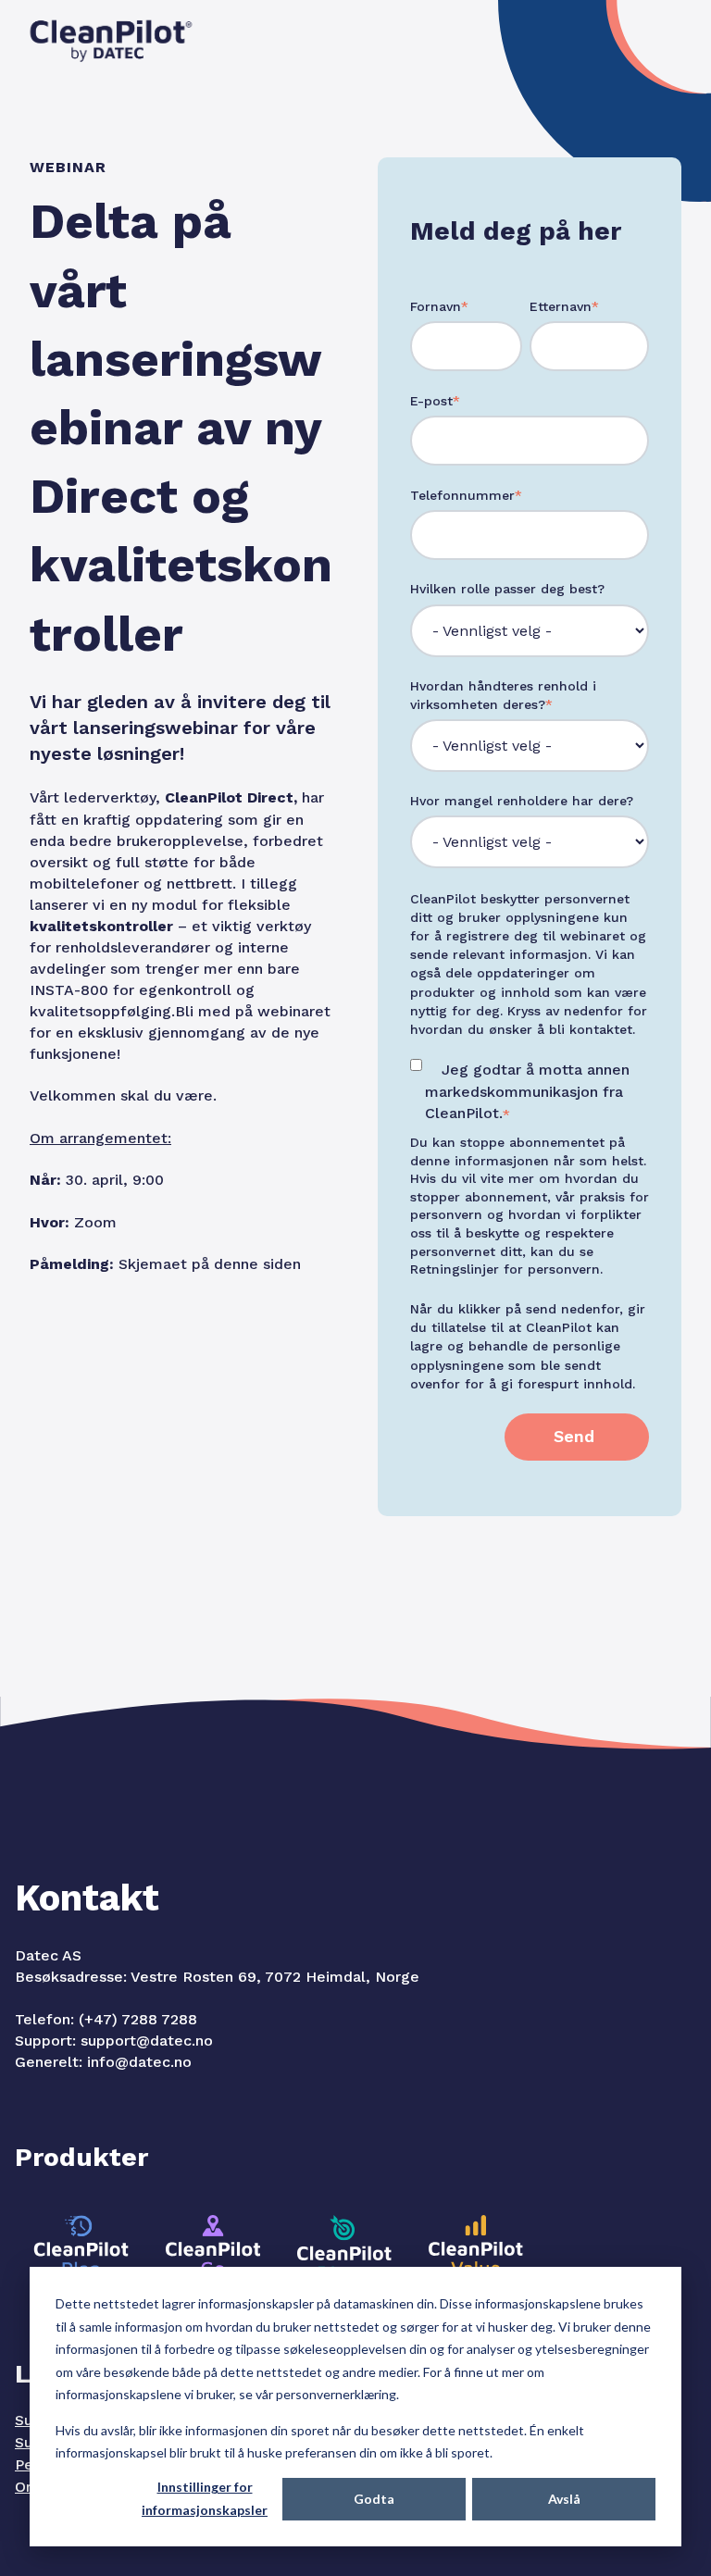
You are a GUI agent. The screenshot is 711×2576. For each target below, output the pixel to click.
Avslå (564, 2499)
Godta (374, 2499)
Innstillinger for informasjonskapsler (205, 2498)
